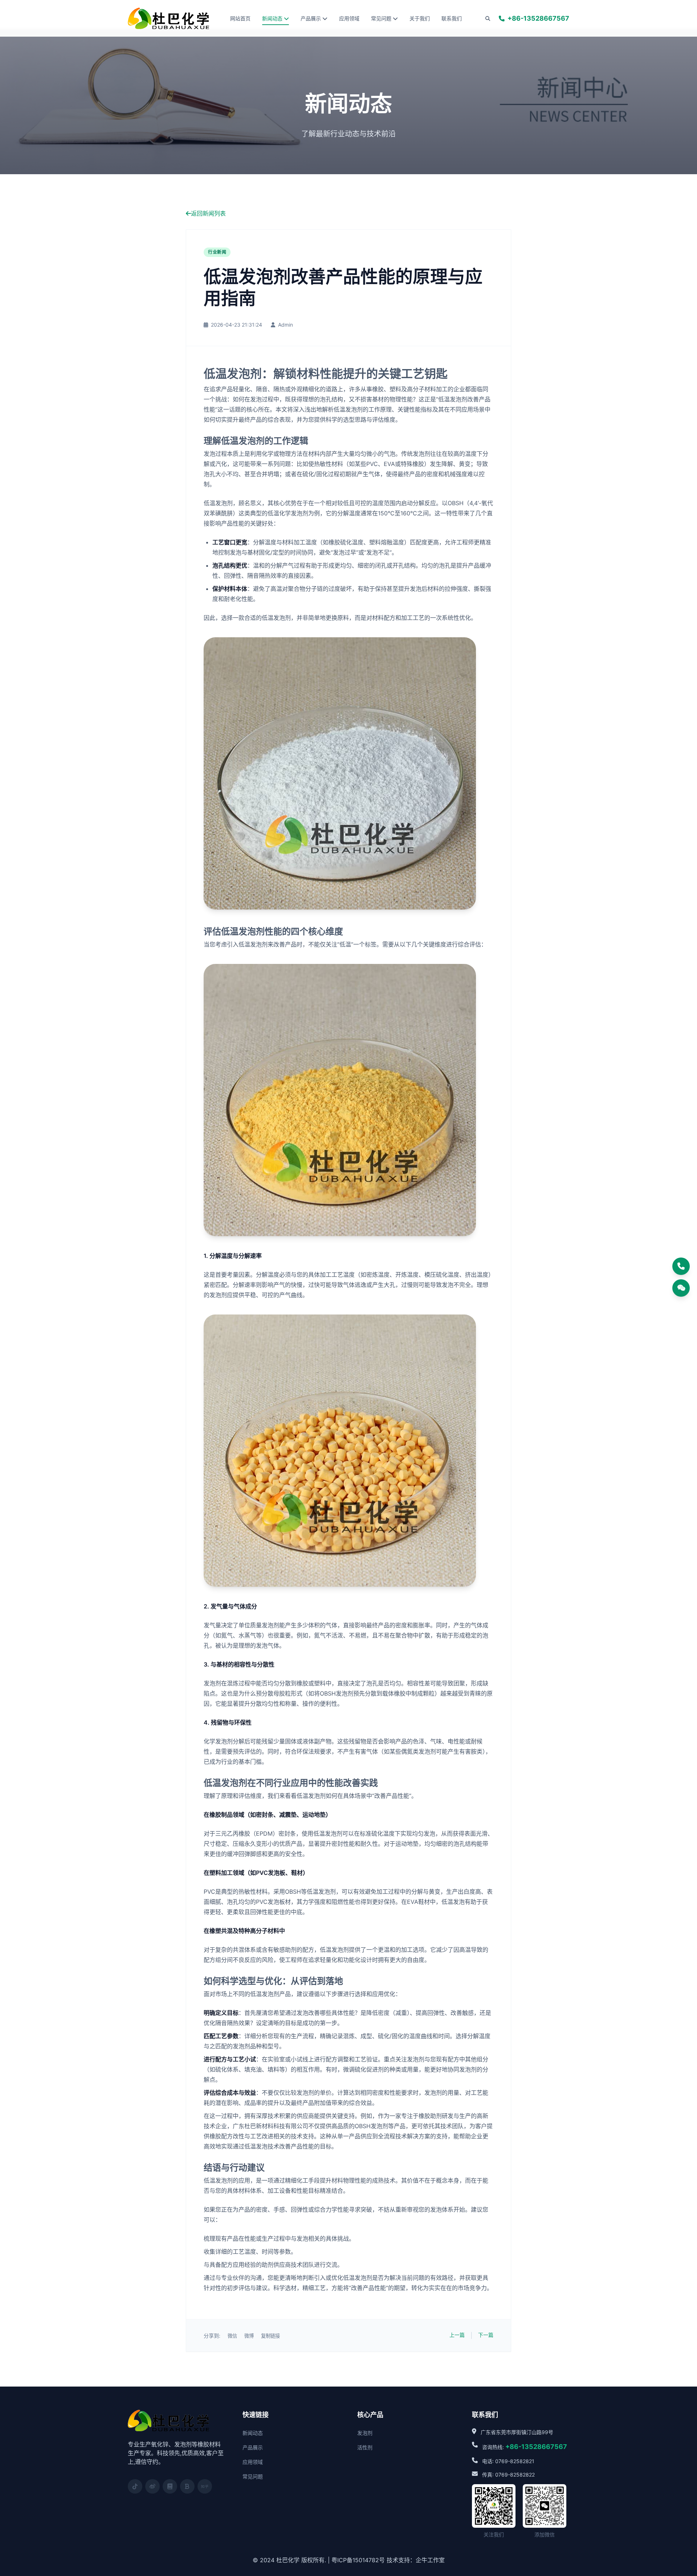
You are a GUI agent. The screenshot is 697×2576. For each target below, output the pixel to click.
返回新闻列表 (208, 213)
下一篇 (486, 2335)
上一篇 (457, 2335)
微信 (232, 2336)
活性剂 (365, 2447)
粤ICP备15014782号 (358, 2560)
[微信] (681, 1288)
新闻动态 (272, 18)
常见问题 (381, 18)
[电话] (681, 1266)
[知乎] (205, 2486)
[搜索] (488, 19)
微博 (249, 2336)
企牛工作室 (430, 2560)
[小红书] (170, 2486)
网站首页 (240, 18)
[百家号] (187, 2486)
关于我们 (420, 18)
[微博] (152, 2486)
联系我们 (452, 18)
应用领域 (349, 18)
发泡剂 (365, 2433)
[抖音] (135, 2486)
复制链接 (270, 2336)
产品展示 (311, 18)
